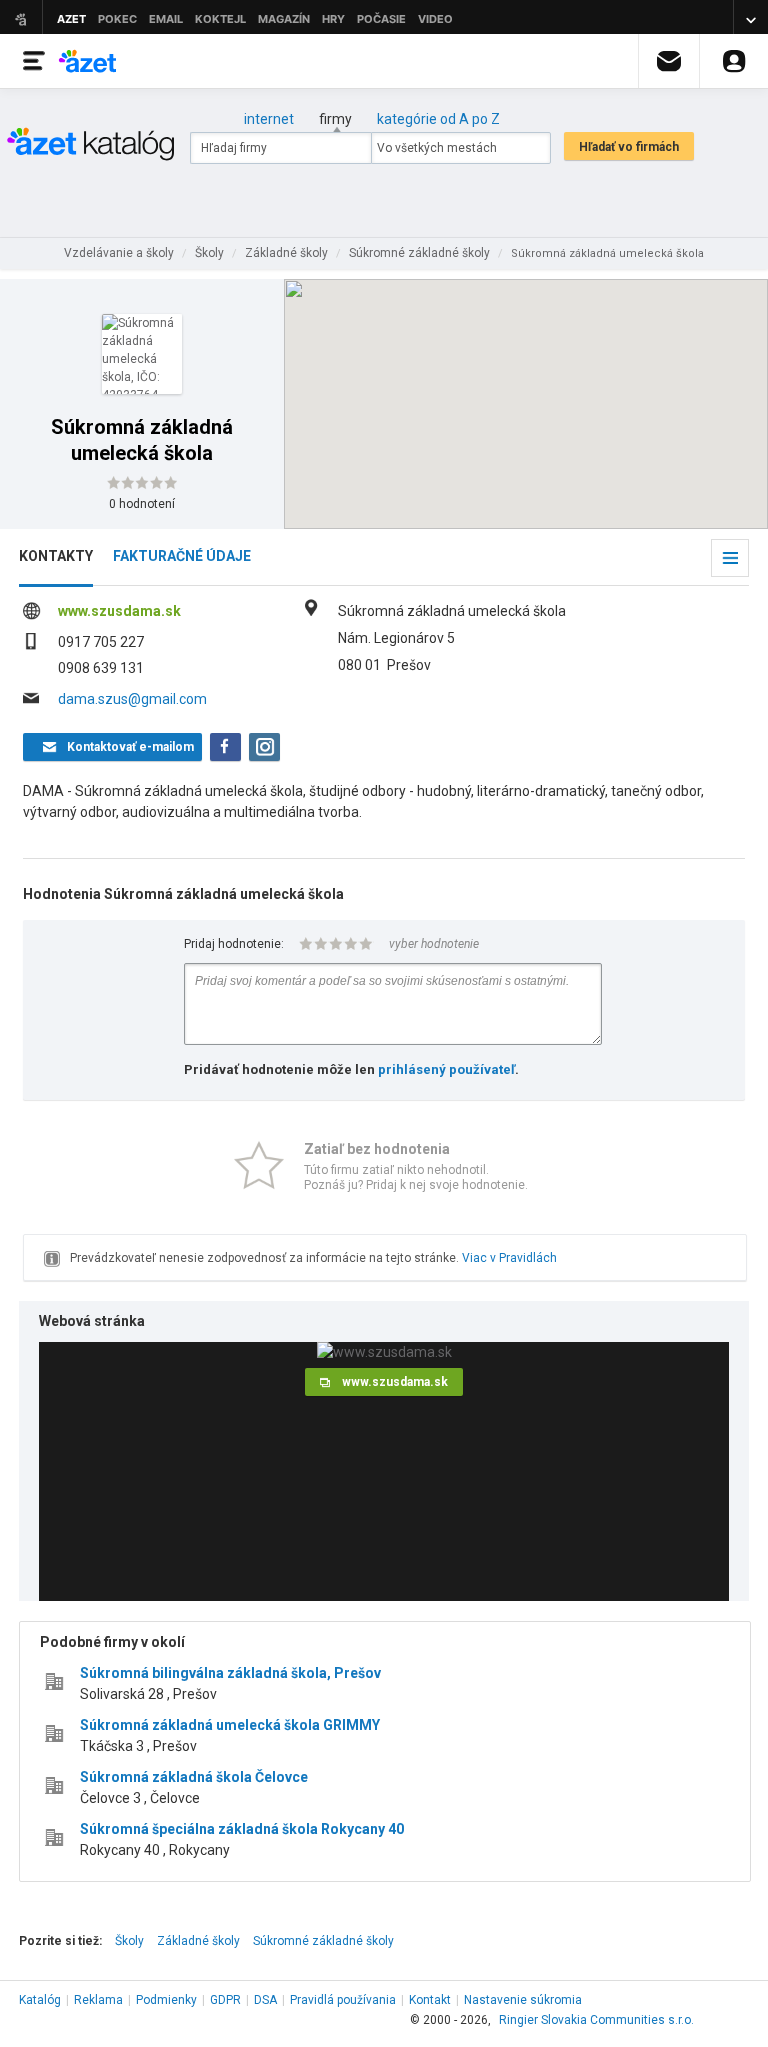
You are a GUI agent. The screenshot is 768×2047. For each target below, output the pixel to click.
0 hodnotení (142, 504)
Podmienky (166, 2000)
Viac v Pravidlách (509, 1258)
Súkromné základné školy (323, 1941)
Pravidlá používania (343, 2000)
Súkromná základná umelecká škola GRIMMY (230, 1725)
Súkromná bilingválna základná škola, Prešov (230, 1673)
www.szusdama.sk (119, 611)
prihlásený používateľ (446, 1069)
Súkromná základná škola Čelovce (194, 1777)
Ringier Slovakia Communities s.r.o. (596, 2020)
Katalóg (40, 2000)
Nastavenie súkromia (523, 2000)
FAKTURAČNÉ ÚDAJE (182, 556)
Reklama (98, 2000)
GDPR (225, 2000)
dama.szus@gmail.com (132, 699)
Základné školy (198, 1941)
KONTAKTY (56, 556)
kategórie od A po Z (438, 119)
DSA (265, 2000)
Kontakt (430, 2000)
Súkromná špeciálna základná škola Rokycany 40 (242, 1829)
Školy (129, 1941)
